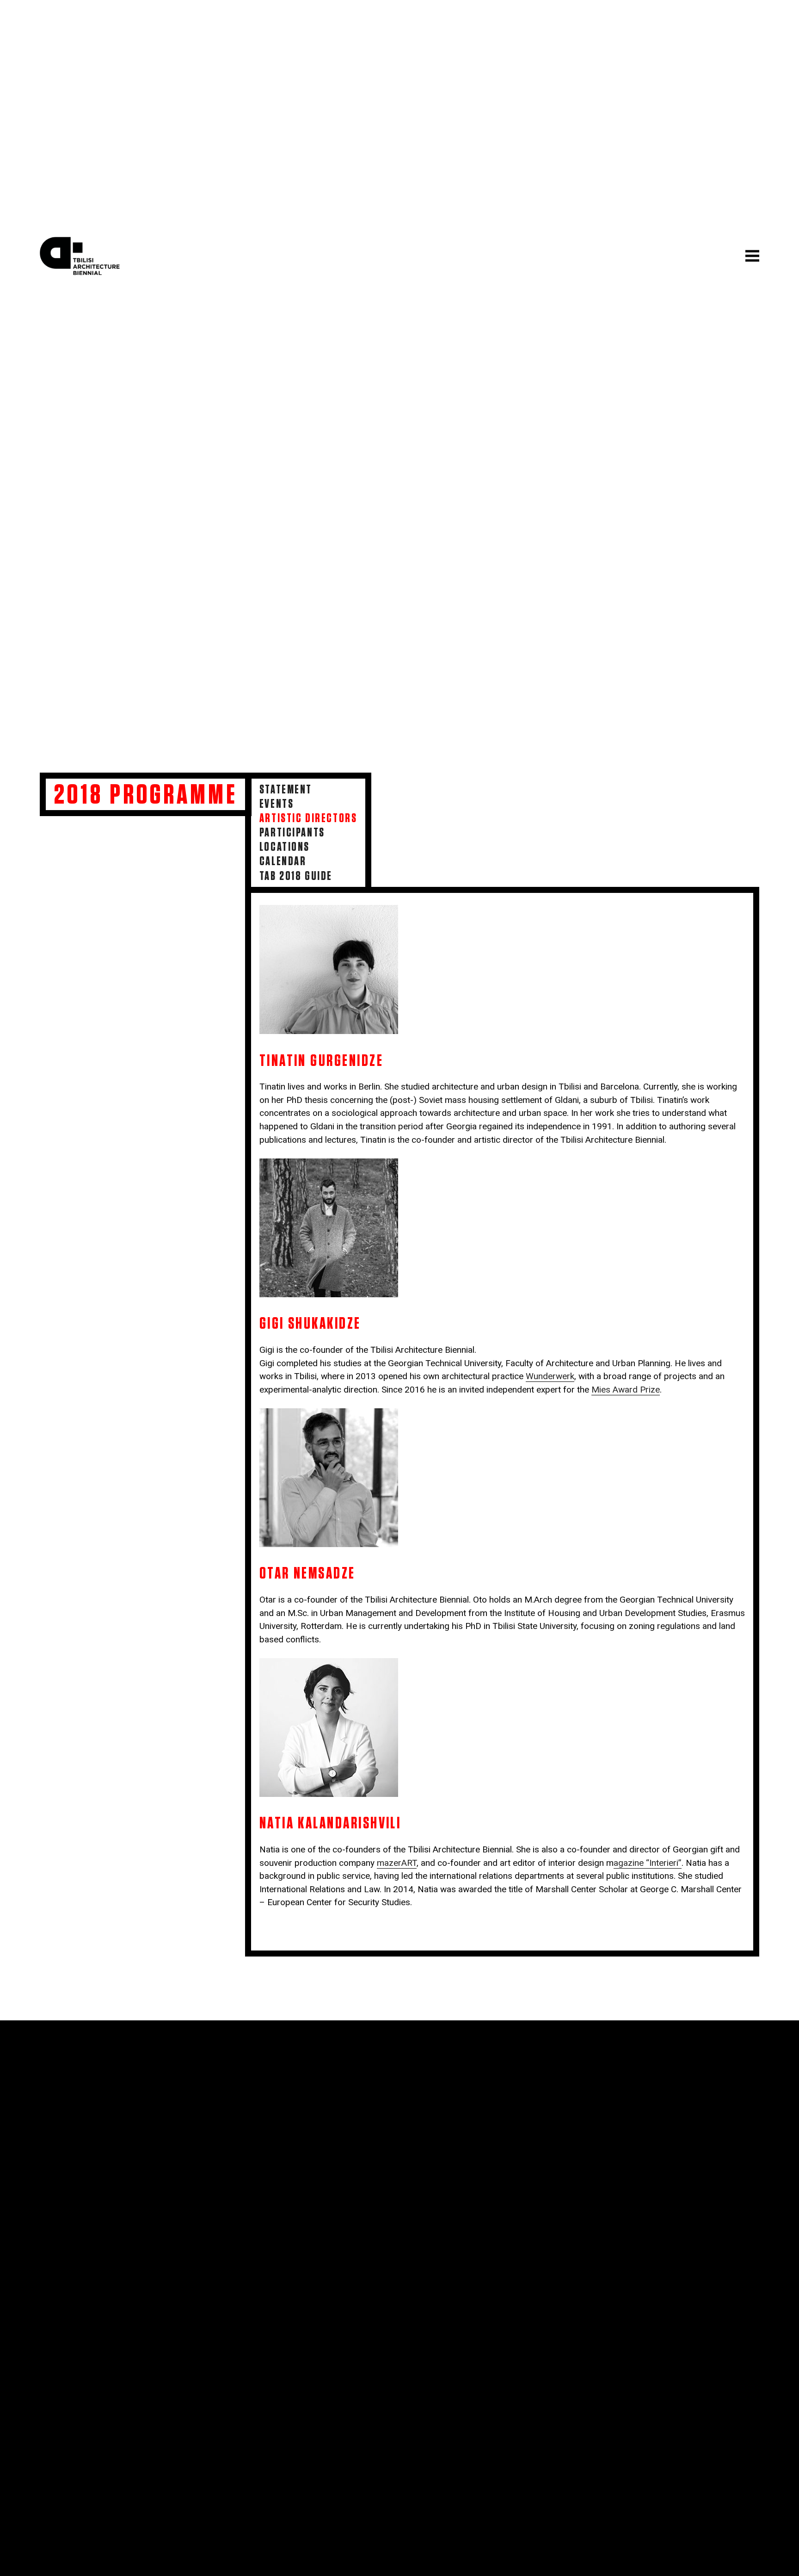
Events (277, 804)
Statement (286, 790)
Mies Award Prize (626, 1390)
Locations (285, 847)
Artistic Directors (308, 818)
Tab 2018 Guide (296, 876)
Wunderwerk (550, 1376)
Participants (292, 833)
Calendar (283, 861)
